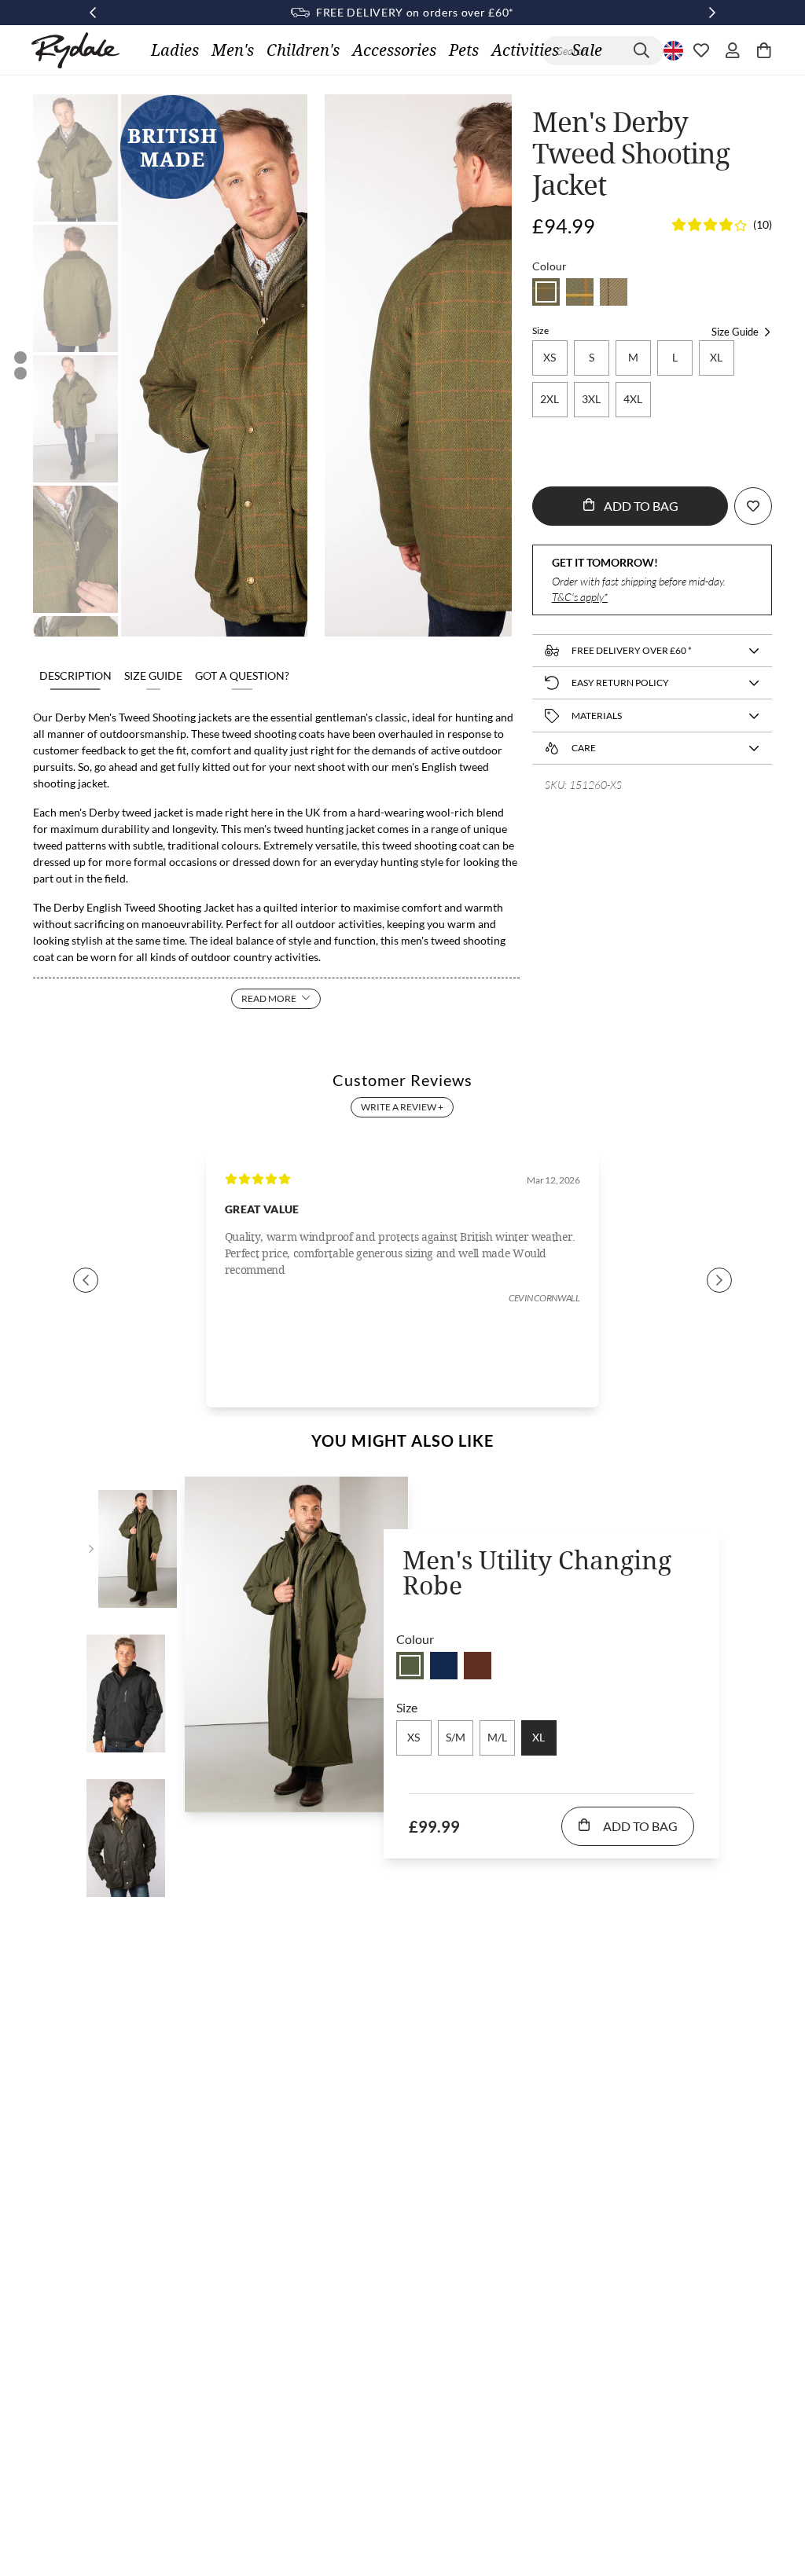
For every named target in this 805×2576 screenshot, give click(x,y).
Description (75, 675)
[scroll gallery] (20, 358)
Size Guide (153, 675)
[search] (641, 51)
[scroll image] (75, 158)
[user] (733, 50)
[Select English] (671, 50)
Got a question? (242, 675)
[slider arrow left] (86, 1280)
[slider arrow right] (719, 1280)
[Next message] (712, 13)
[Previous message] (93, 13)
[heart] (701, 50)
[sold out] (546, 292)
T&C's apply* (580, 597)
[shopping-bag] (764, 50)
